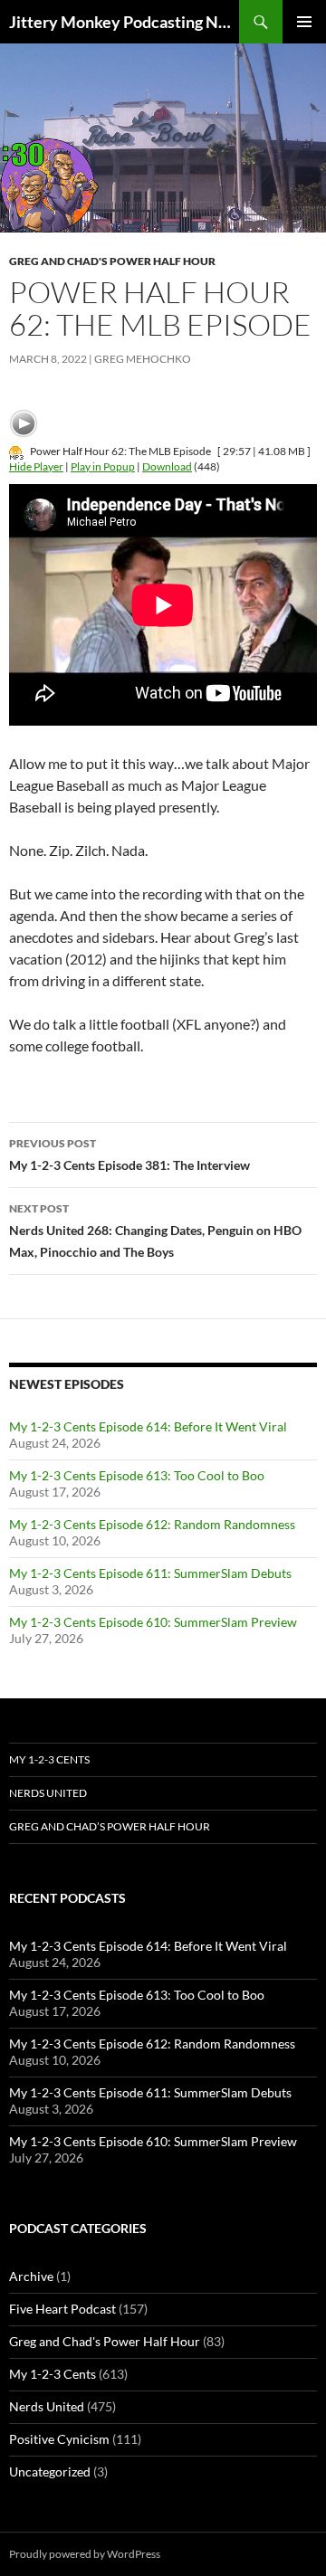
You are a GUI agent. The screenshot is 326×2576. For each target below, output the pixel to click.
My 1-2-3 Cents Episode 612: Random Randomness (152, 1524)
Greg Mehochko (143, 359)
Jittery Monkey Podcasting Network (124, 22)
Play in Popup (103, 466)
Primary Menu (304, 22)
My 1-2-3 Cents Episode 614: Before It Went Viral (148, 1426)
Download (167, 466)
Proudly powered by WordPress (85, 2554)
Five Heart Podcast (62, 2309)
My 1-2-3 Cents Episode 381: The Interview (129, 1155)
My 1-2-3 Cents (49, 1759)
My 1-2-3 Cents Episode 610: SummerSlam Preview (153, 1622)
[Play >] (24, 423)
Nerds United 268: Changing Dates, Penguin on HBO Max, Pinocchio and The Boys (155, 1231)
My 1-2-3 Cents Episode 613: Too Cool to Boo (137, 1475)
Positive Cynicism (59, 2439)
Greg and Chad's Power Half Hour (112, 261)
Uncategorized (50, 2471)
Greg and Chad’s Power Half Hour (110, 1826)
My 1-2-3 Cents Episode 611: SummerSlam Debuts (150, 1573)
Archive (31, 2276)
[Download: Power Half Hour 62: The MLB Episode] (16, 451)
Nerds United (48, 1793)
